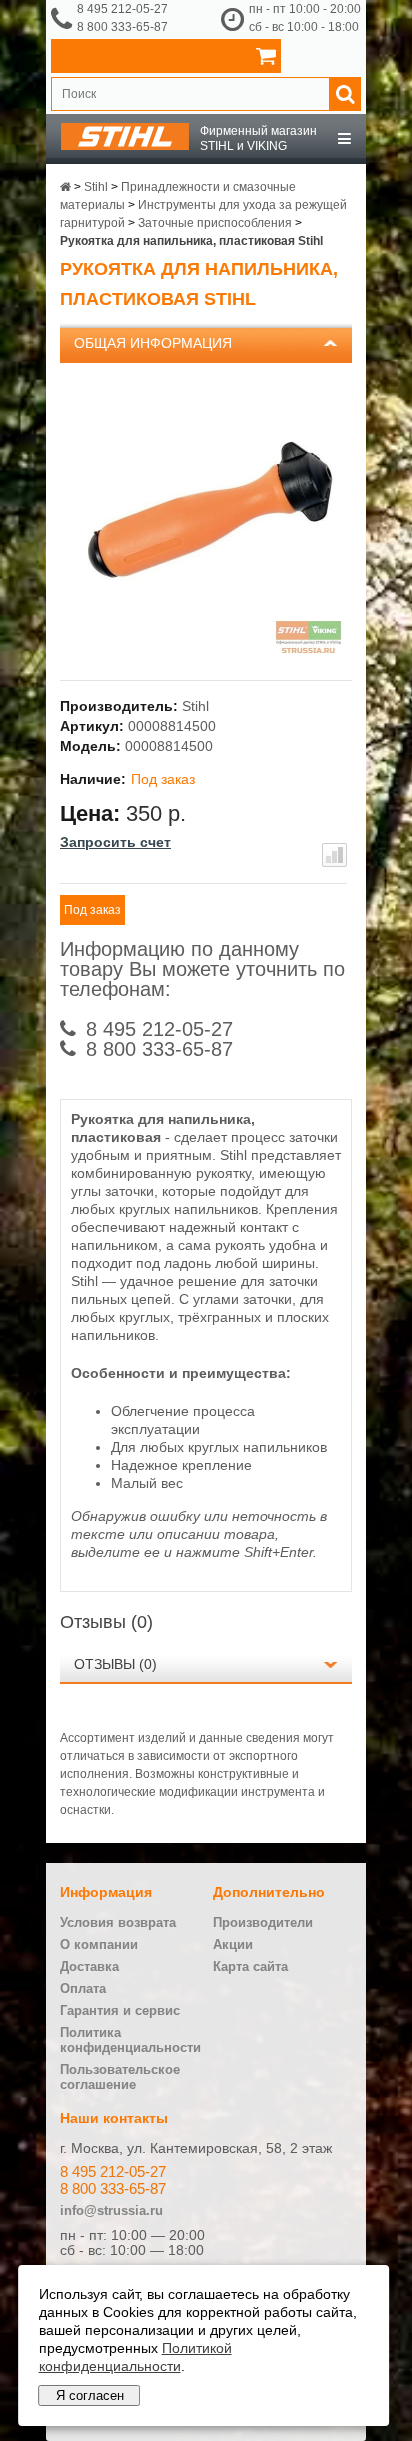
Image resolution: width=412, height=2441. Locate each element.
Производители (263, 1922)
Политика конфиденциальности (130, 2040)
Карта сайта (250, 1966)
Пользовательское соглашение (120, 2077)
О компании (99, 1944)
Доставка (89, 1966)
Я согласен (90, 2395)
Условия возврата (118, 1922)
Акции (233, 1944)
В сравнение (334, 855)
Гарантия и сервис (120, 2010)
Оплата (83, 1988)
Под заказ (92, 910)
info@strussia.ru (111, 2210)
